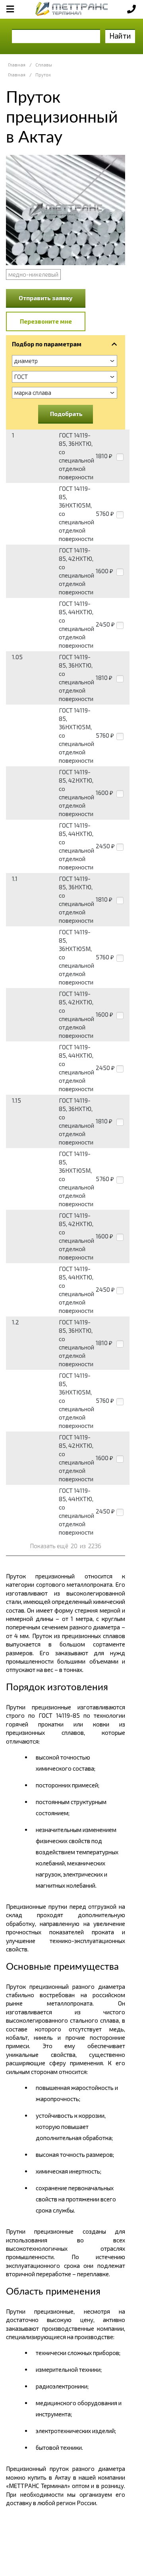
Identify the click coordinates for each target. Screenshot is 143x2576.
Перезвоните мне (46, 321)
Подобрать (66, 414)
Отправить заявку (46, 298)
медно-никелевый (33, 274)
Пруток (43, 75)
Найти (120, 36)
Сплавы (44, 65)
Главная (17, 65)
